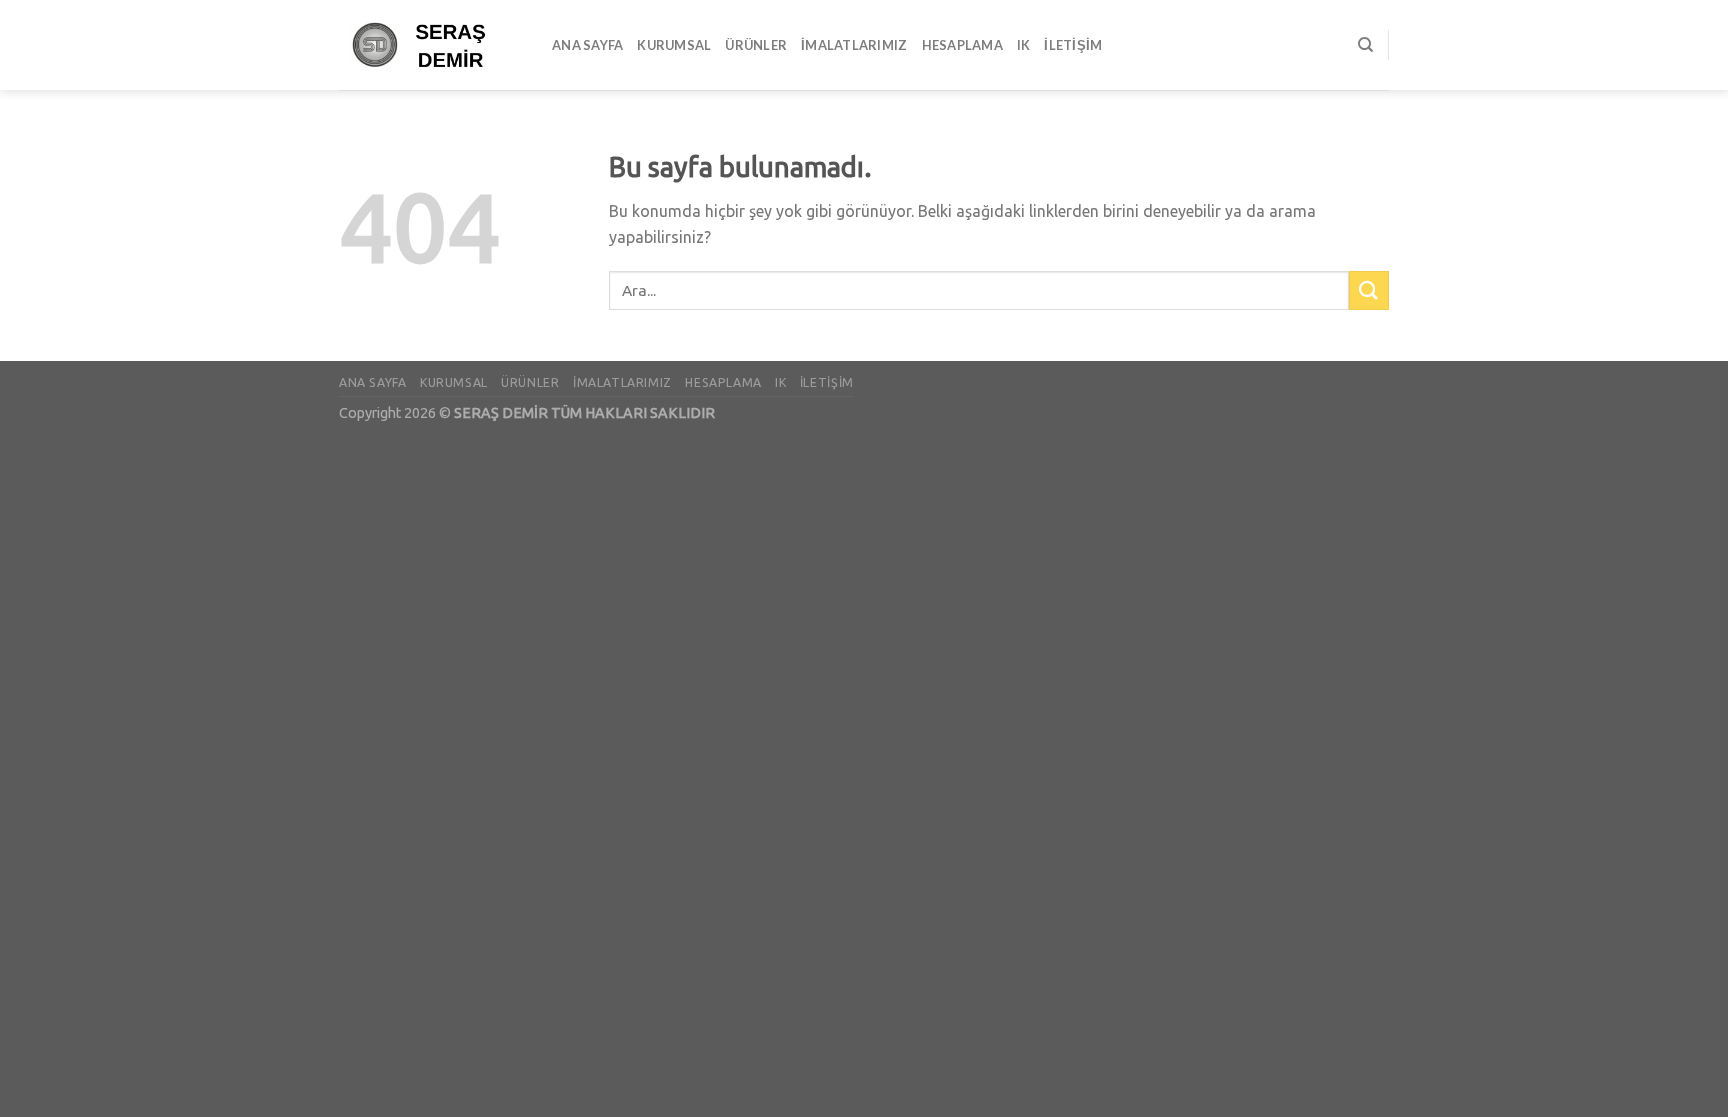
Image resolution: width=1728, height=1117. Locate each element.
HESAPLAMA (962, 45)
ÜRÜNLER (756, 45)
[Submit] (1369, 290)
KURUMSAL (674, 45)
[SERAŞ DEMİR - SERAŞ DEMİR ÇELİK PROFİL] (430, 45)
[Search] (1365, 45)
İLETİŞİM (1073, 45)
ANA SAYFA (587, 45)
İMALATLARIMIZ (854, 45)
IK (1024, 45)
